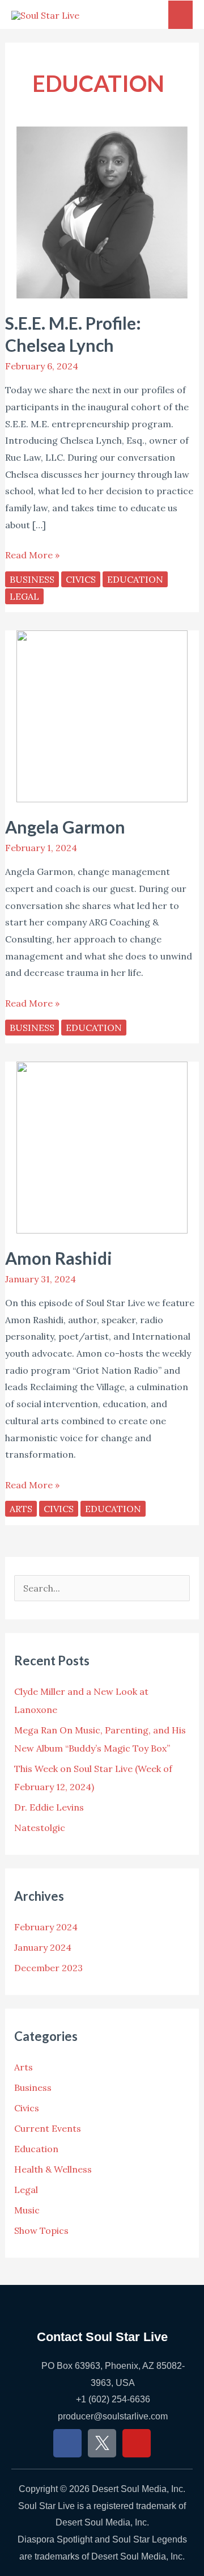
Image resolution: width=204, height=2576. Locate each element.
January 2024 (43, 1947)
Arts (21, 1509)
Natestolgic (40, 1828)
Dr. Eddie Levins (49, 1807)
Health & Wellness (53, 2169)
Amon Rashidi (59, 1258)
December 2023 (48, 1968)
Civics (81, 579)
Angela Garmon (65, 827)
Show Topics (41, 2230)
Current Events (48, 2128)
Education (135, 579)
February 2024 (46, 1927)
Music (27, 2210)
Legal (24, 596)
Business (32, 579)
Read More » (32, 554)
